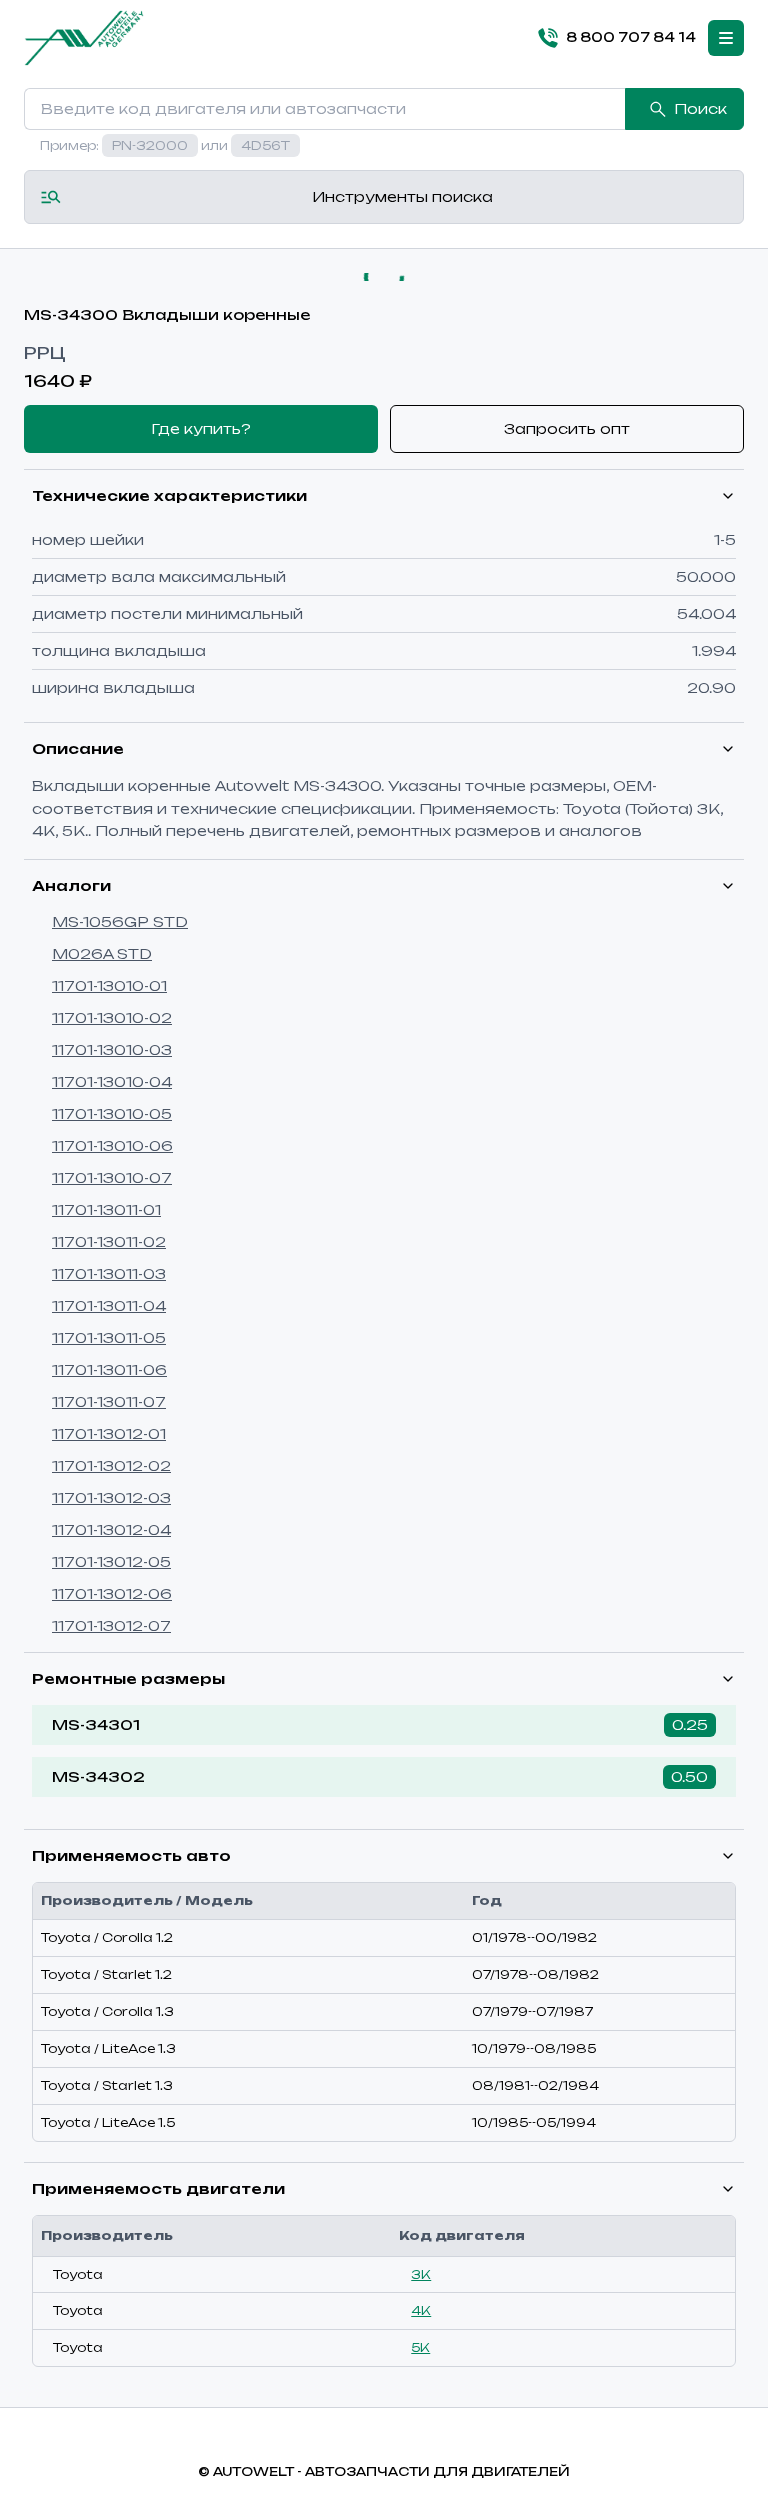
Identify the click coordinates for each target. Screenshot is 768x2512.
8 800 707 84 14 (631, 37)
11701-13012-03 (111, 1497)
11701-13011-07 (109, 1401)
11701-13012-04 (111, 1529)
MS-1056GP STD (120, 921)
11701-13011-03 (109, 1273)
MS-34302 (98, 1776)
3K (421, 2274)
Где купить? (201, 428)
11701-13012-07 (111, 1625)
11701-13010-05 (112, 1113)
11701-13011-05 (109, 1337)
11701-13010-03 (112, 1049)
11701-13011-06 (109, 1369)
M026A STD (102, 953)
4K (421, 2310)
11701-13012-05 (111, 1561)
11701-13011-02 (109, 1241)
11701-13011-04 (109, 1305)
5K (420, 2347)
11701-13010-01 (109, 985)
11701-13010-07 (112, 1177)
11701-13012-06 (112, 1593)
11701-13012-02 (111, 1465)
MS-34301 (96, 1724)
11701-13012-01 (109, 1433)
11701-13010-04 (112, 1081)
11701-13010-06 (112, 1145)
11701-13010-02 (112, 1017)
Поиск (700, 108)
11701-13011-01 (106, 1209)
